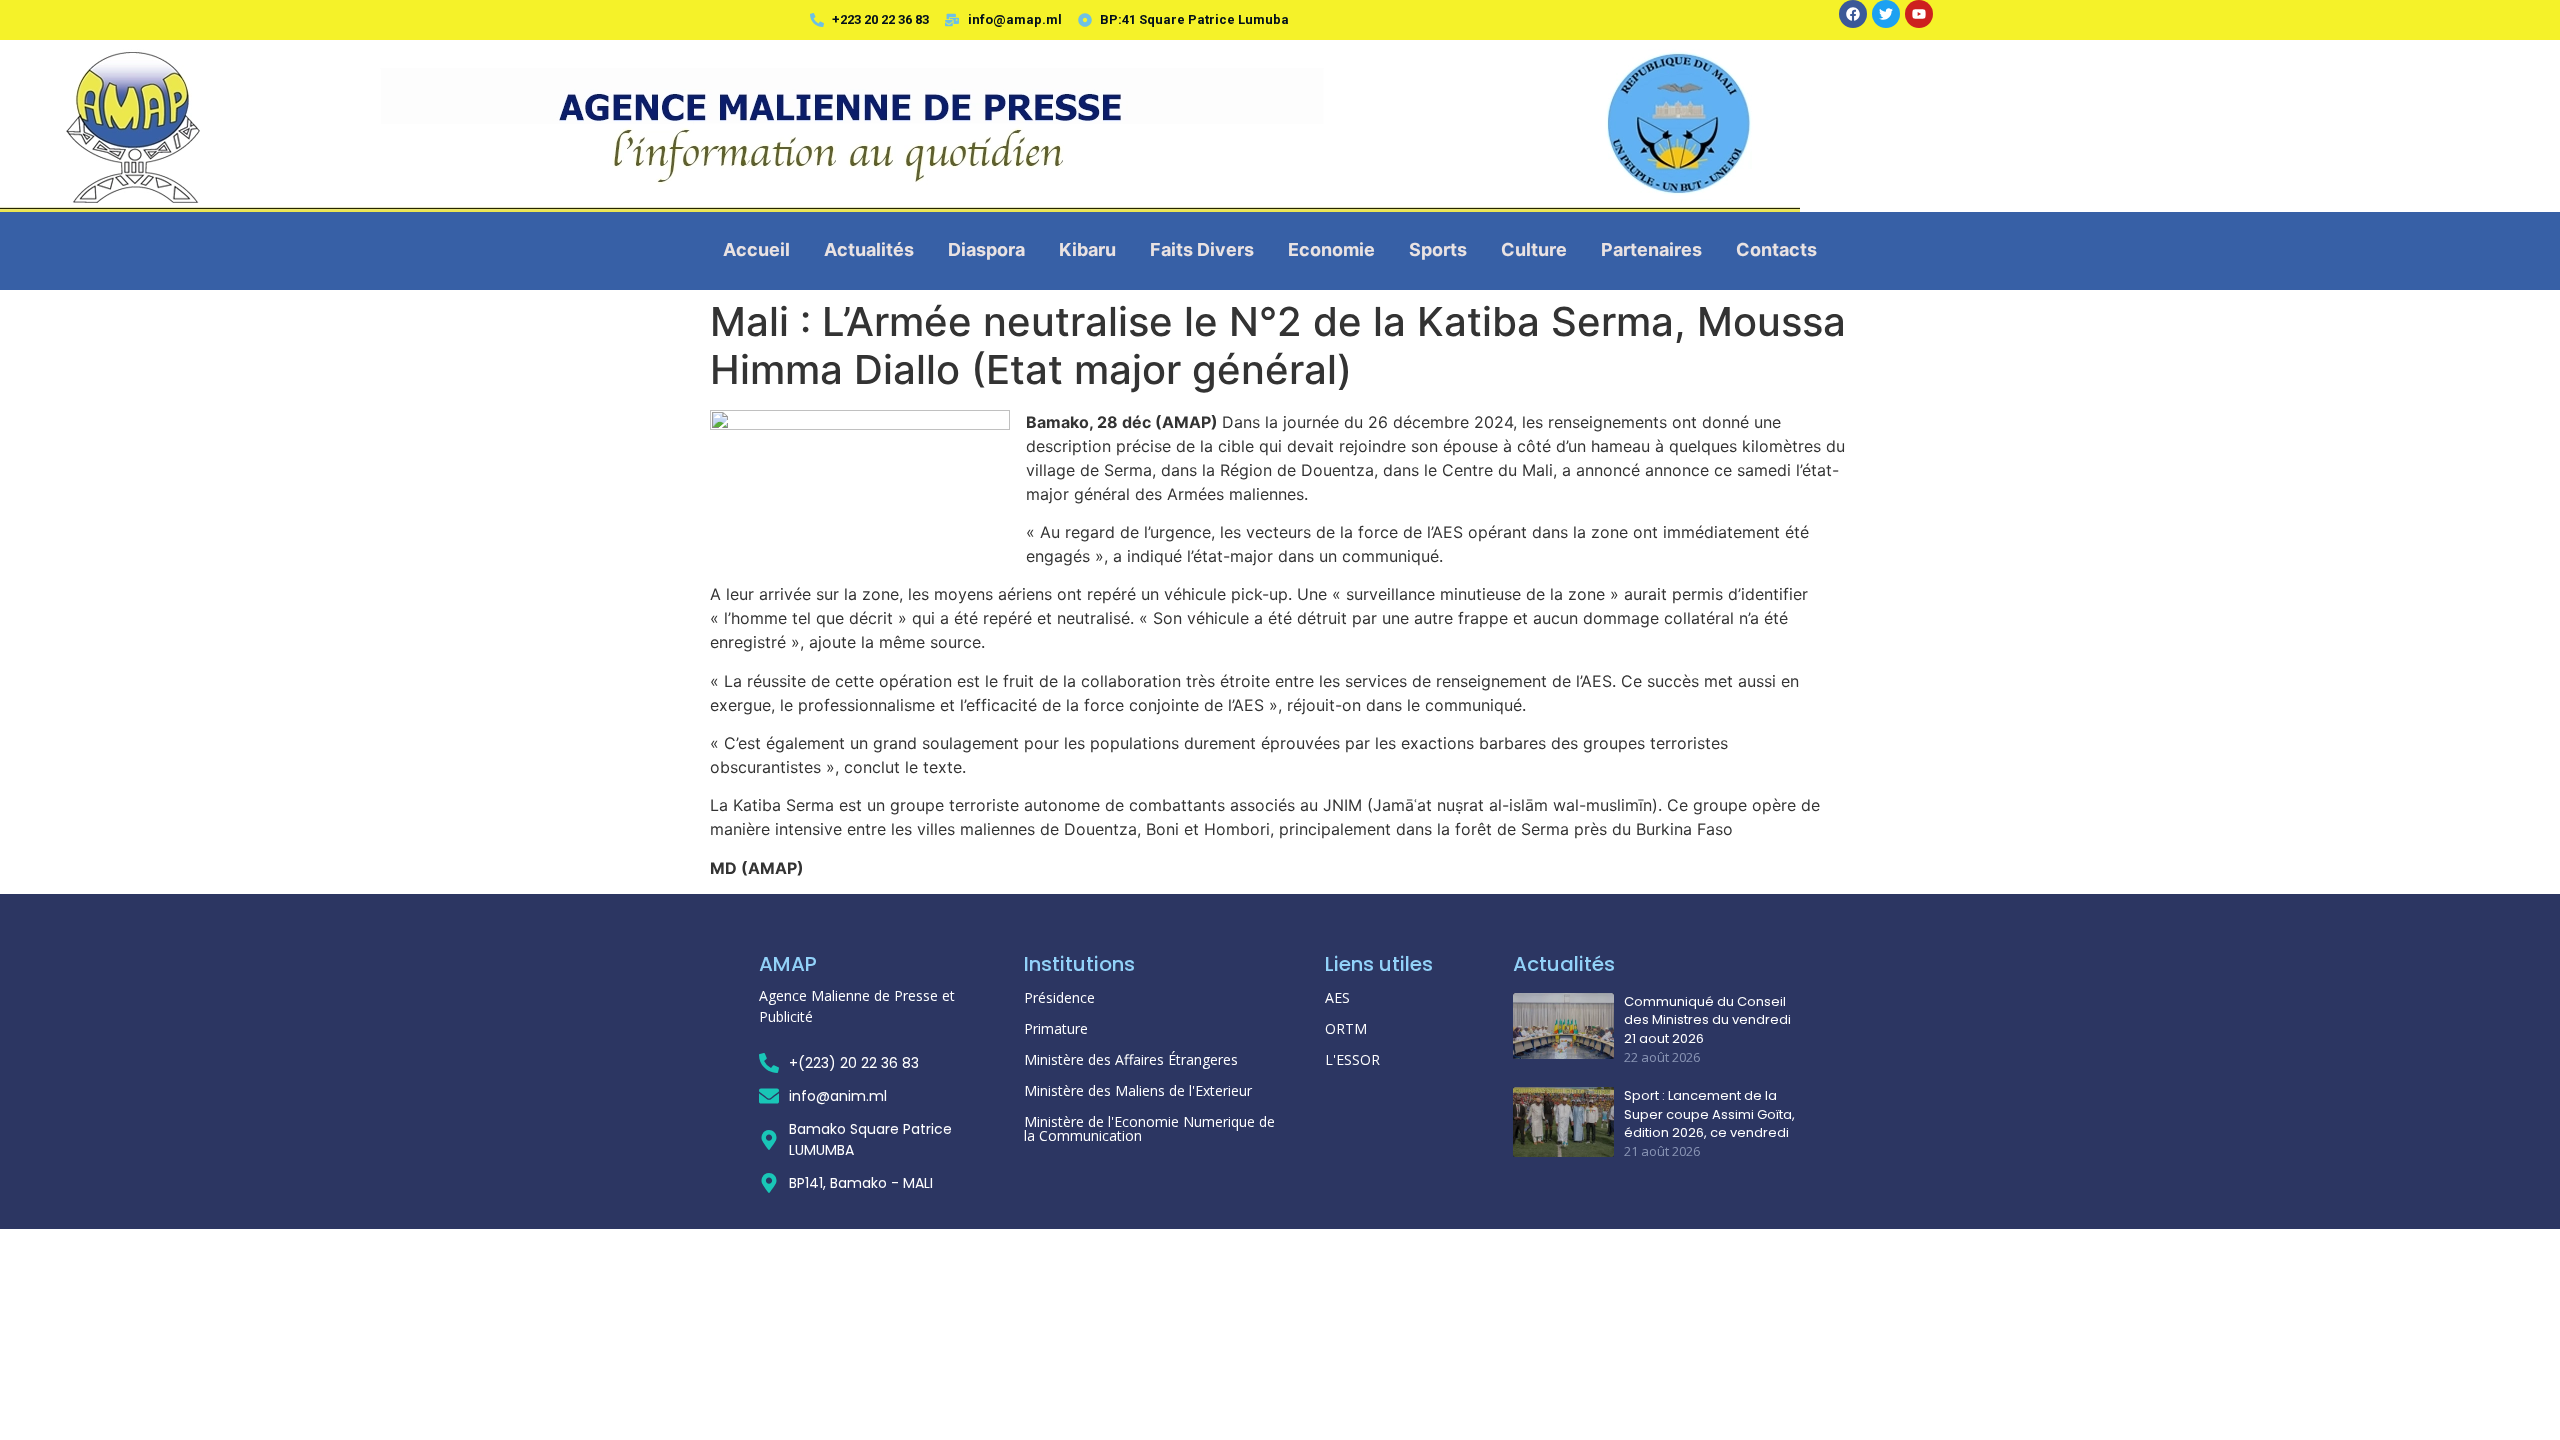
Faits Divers (1202, 249)
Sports (1438, 249)
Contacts (1776, 249)
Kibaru (1087, 249)
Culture (1534, 249)
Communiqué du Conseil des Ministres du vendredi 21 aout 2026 (1707, 1020)
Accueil (756, 249)
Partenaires (1651, 249)
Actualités (869, 249)
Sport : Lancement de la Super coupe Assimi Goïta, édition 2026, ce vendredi (1709, 1114)
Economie (1331, 249)
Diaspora (986, 249)
